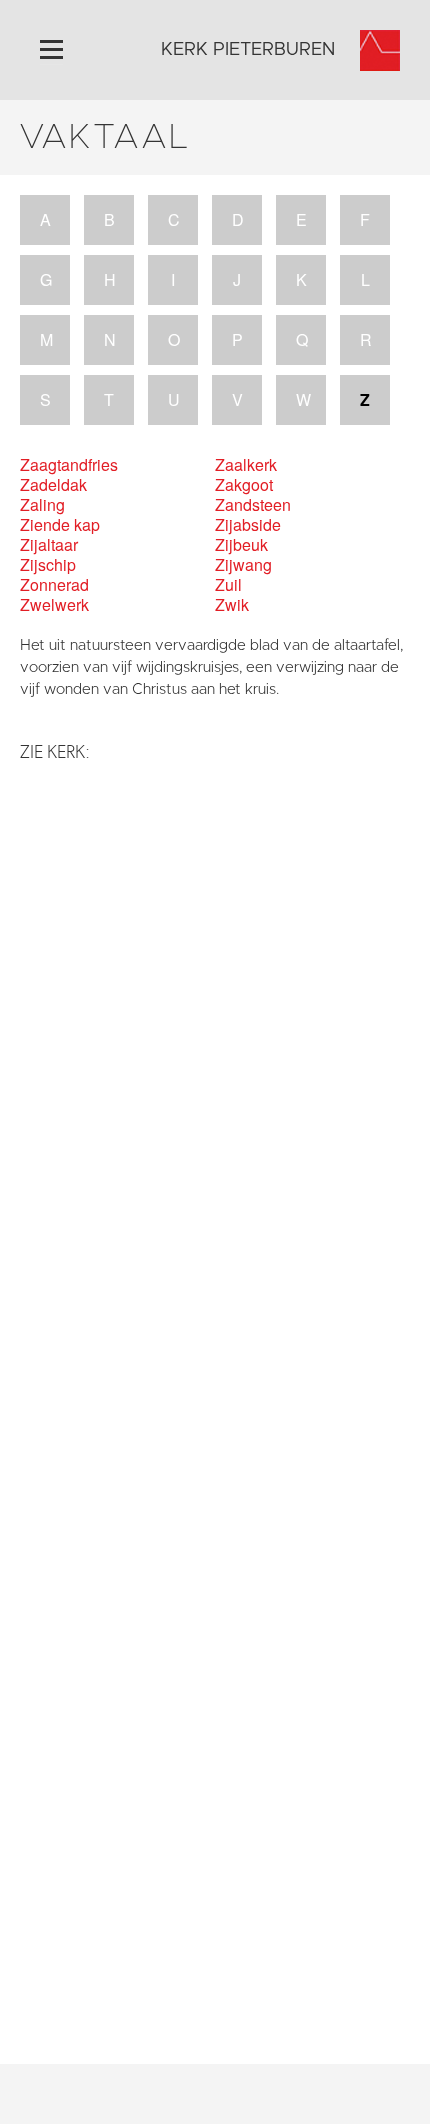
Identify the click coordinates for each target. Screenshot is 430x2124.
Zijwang (243, 565)
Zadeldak (53, 485)
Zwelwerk (54, 605)
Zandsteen (253, 505)
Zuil (228, 585)
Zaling (42, 505)
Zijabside (248, 525)
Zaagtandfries (69, 465)
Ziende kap (60, 525)
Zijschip (48, 565)
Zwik (232, 605)
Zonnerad (54, 585)
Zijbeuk (241, 545)
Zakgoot (244, 485)
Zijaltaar (49, 545)
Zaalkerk (246, 465)
